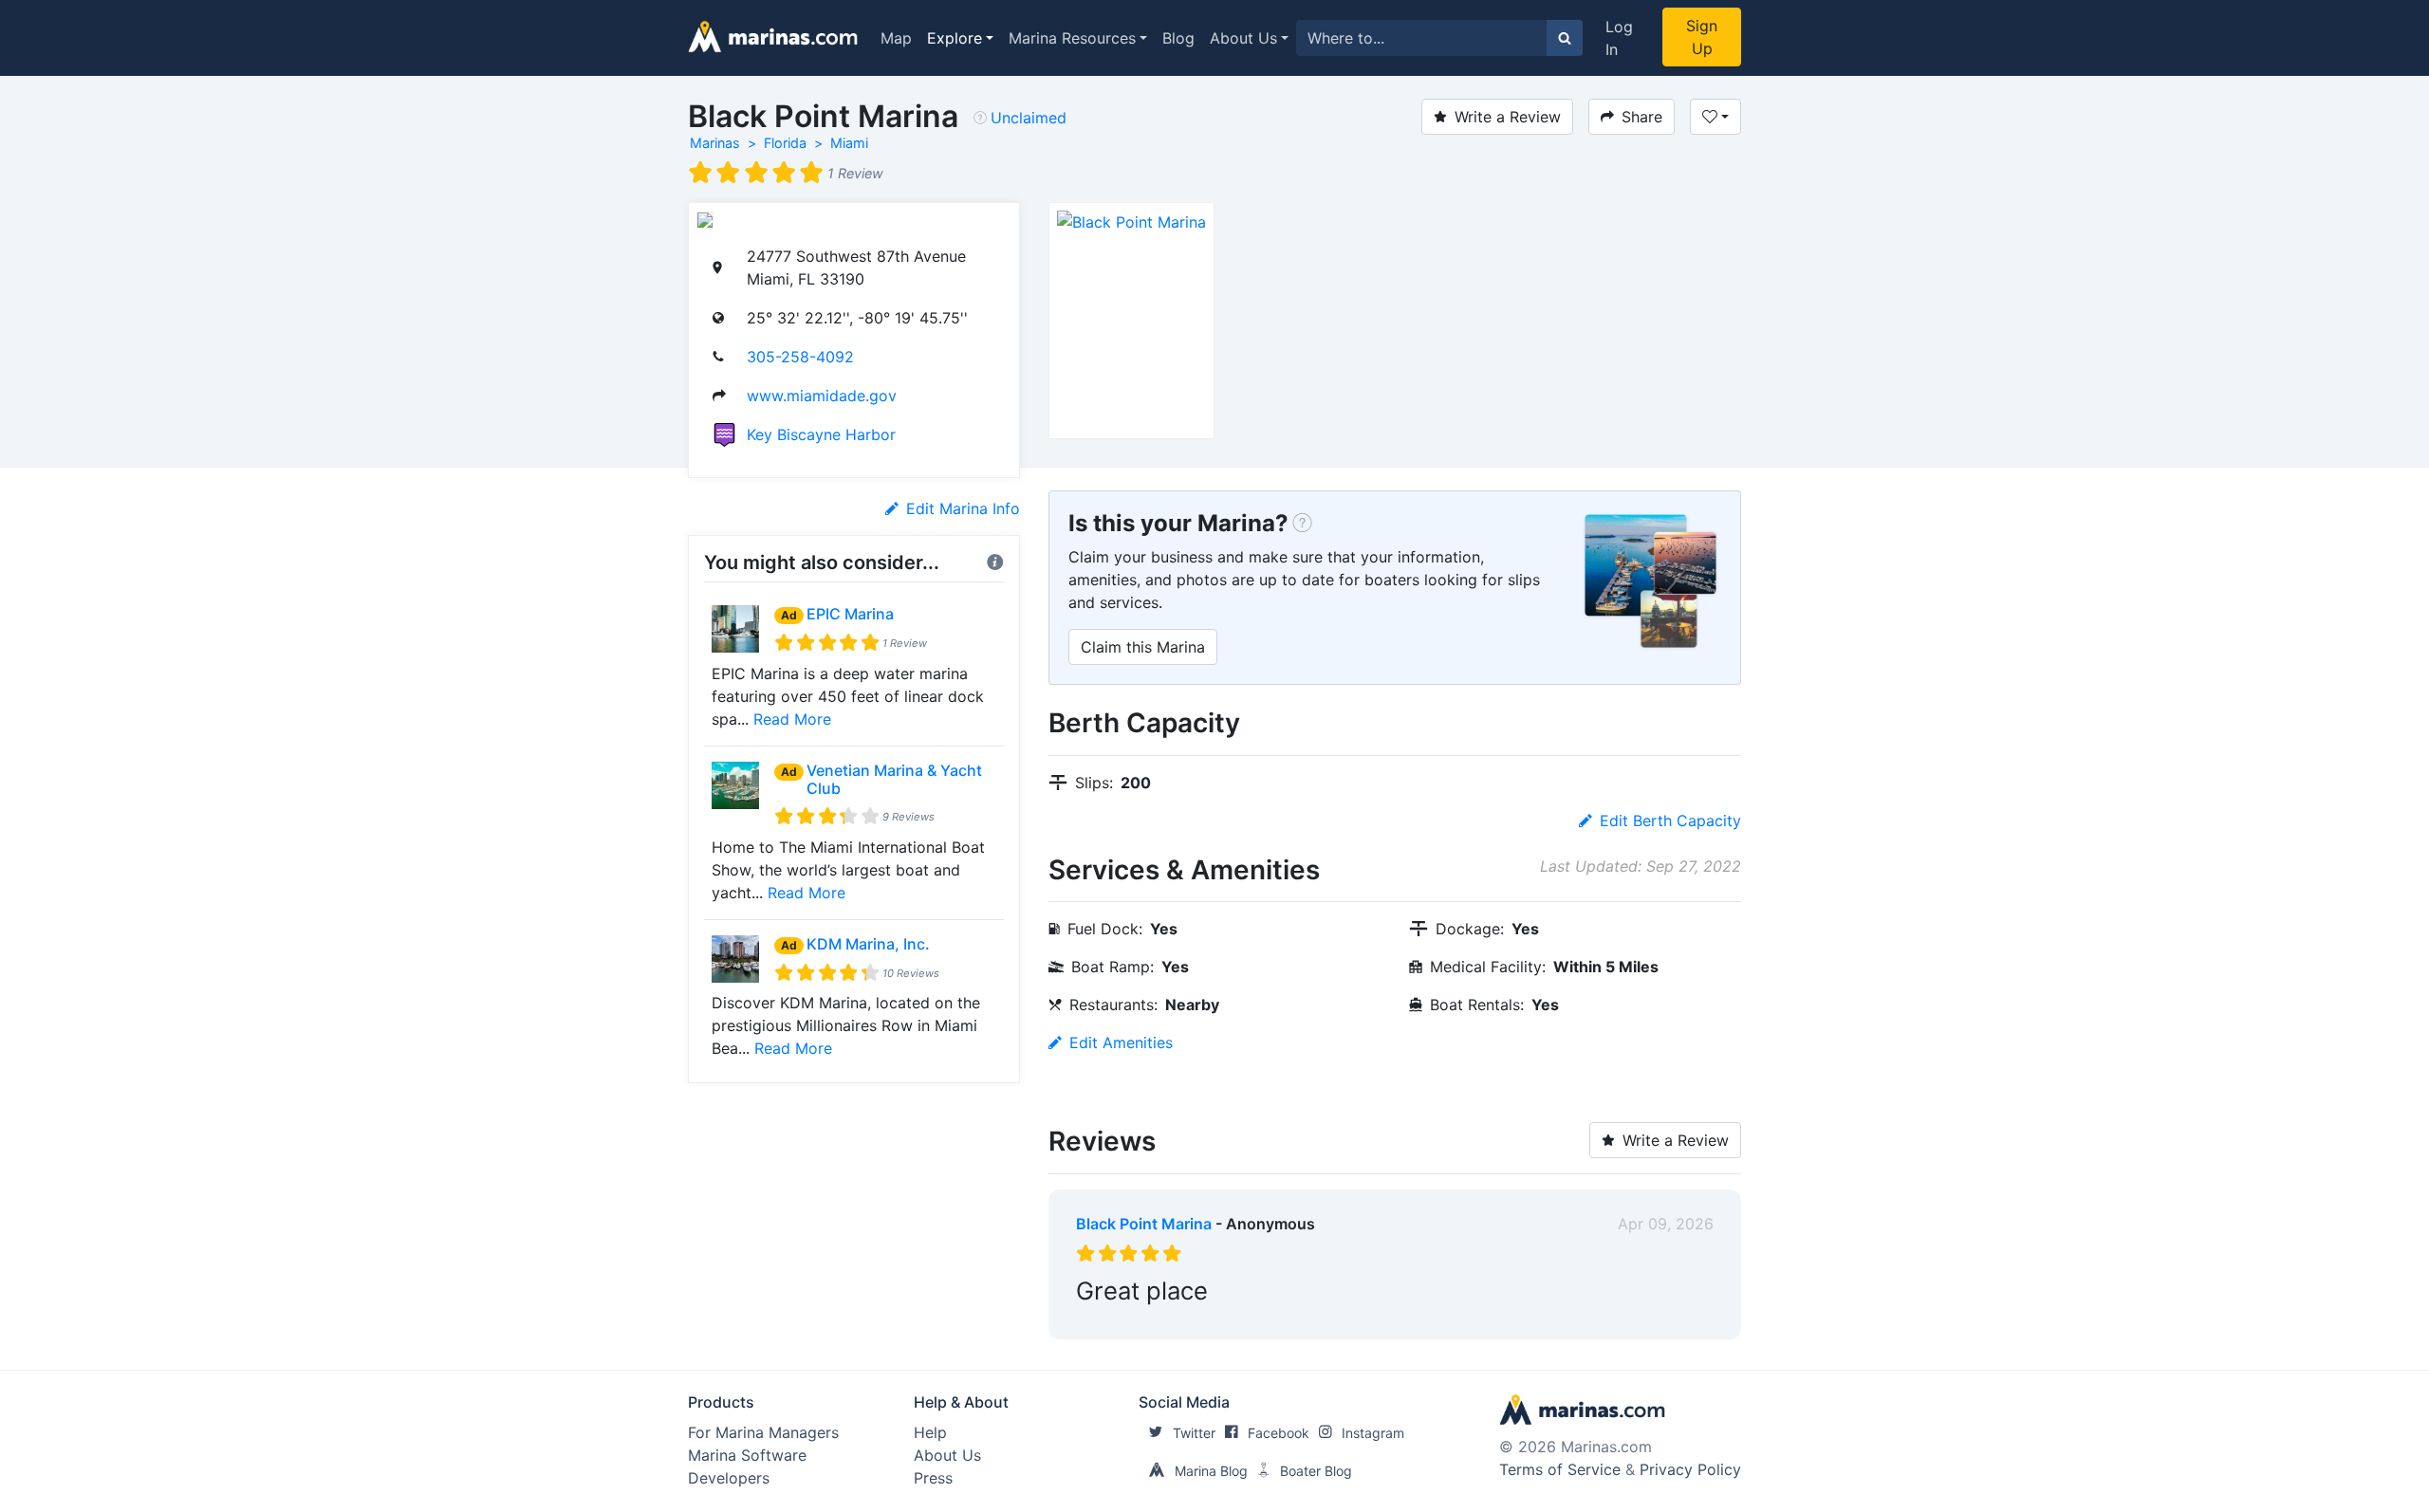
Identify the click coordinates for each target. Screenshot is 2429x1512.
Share (1642, 117)
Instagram (1373, 1433)
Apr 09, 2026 (1666, 1224)
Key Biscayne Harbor (821, 434)
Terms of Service (1560, 1469)
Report (1689, 1320)
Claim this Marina (1143, 647)
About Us (1243, 38)
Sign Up (1702, 37)
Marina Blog (1211, 1471)
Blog (1178, 38)
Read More (792, 719)
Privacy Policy (1690, 1469)
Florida (785, 143)
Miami (849, 143)
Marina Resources (1072, 38)
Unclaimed (1029, 118)
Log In (1619, 38)
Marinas (715, 143)
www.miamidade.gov (822, 396)
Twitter (1194, 1433)
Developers (729, 1478)
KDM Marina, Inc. (868, 944)
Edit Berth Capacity (1670, 821)
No (1258, 1320)
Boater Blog (1316, 1471)
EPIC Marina (850, 614)
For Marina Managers (763, 1432)
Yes (1219, 1320)
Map (896, 38)
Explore (955, 38)
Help (930, 1432)
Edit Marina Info (963, 508)
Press (933, 1478)
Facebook (1279, 1433)
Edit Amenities (1121, 1042)
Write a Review (1508, 117)
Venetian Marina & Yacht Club (894, 779)
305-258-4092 (800, 357)
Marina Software (747, 1455)
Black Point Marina (1144, 1224)
